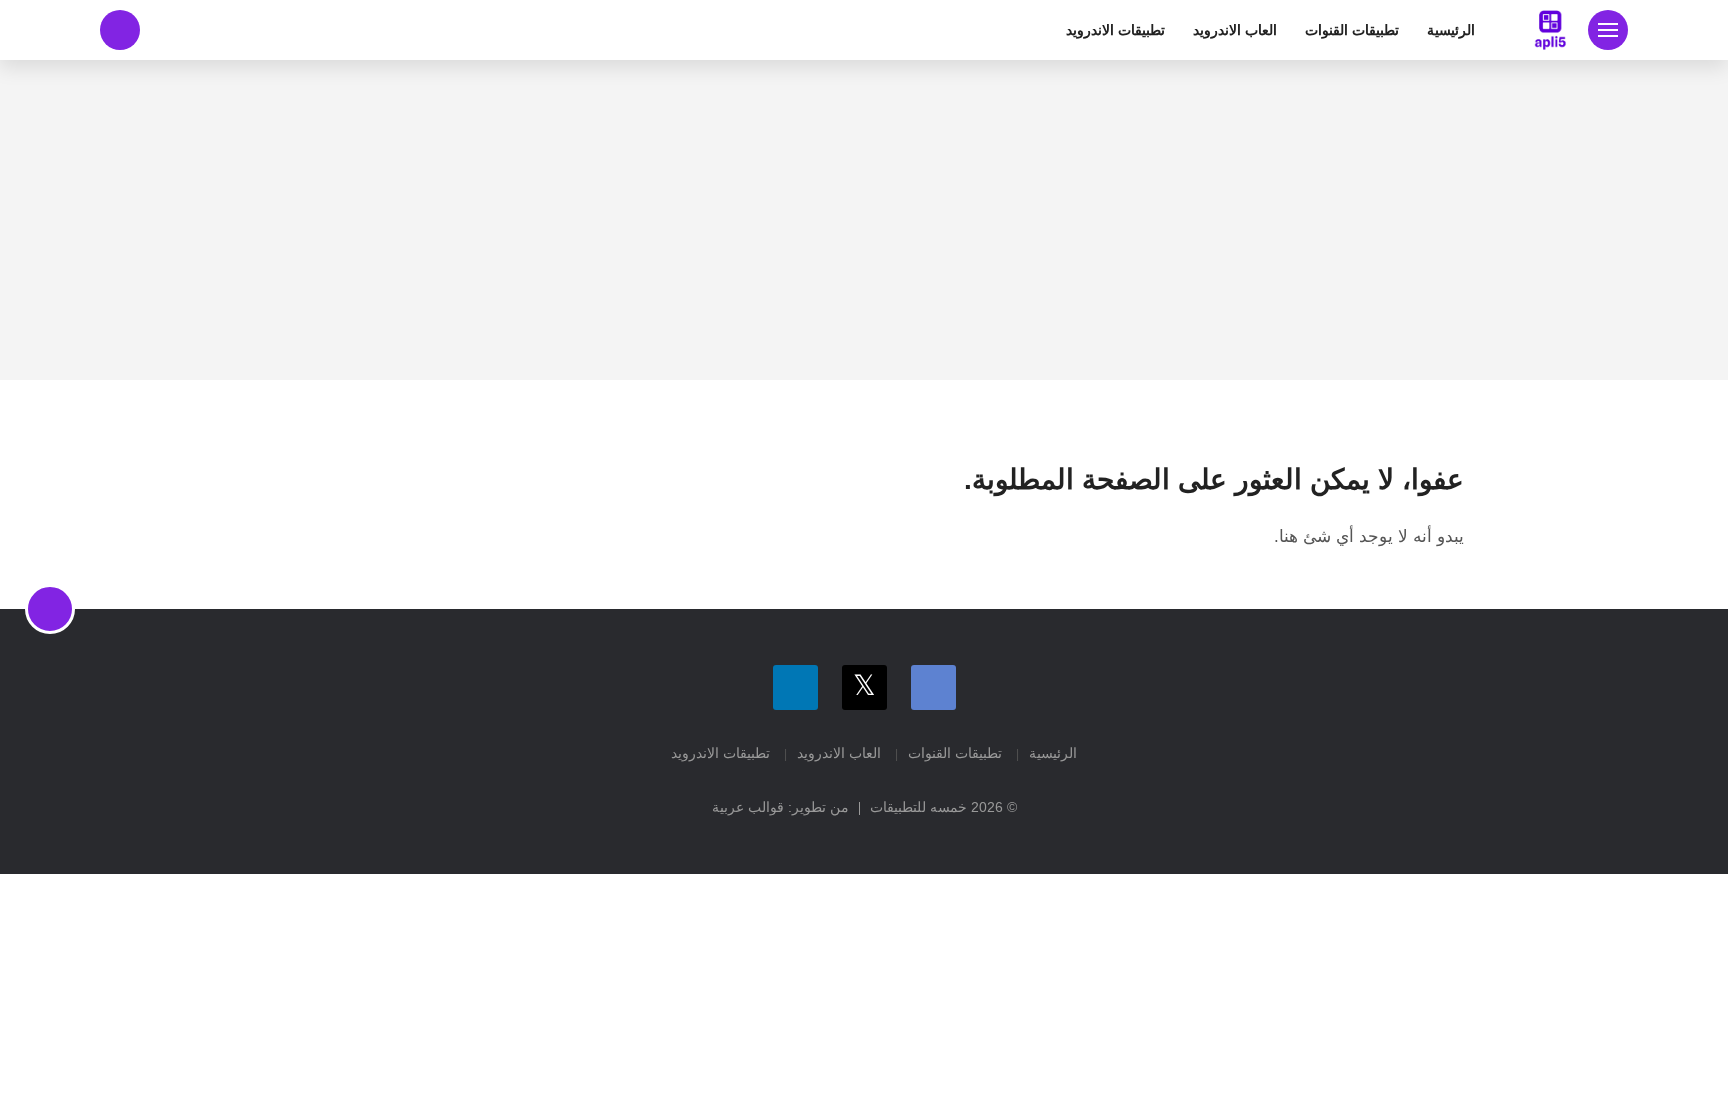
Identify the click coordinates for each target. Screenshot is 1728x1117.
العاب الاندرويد (1235, 30)
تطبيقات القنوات (1352, 30)
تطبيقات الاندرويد (1115, 30)
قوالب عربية (748, 807)
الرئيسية (1451, 30)
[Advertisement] (864, 220)
